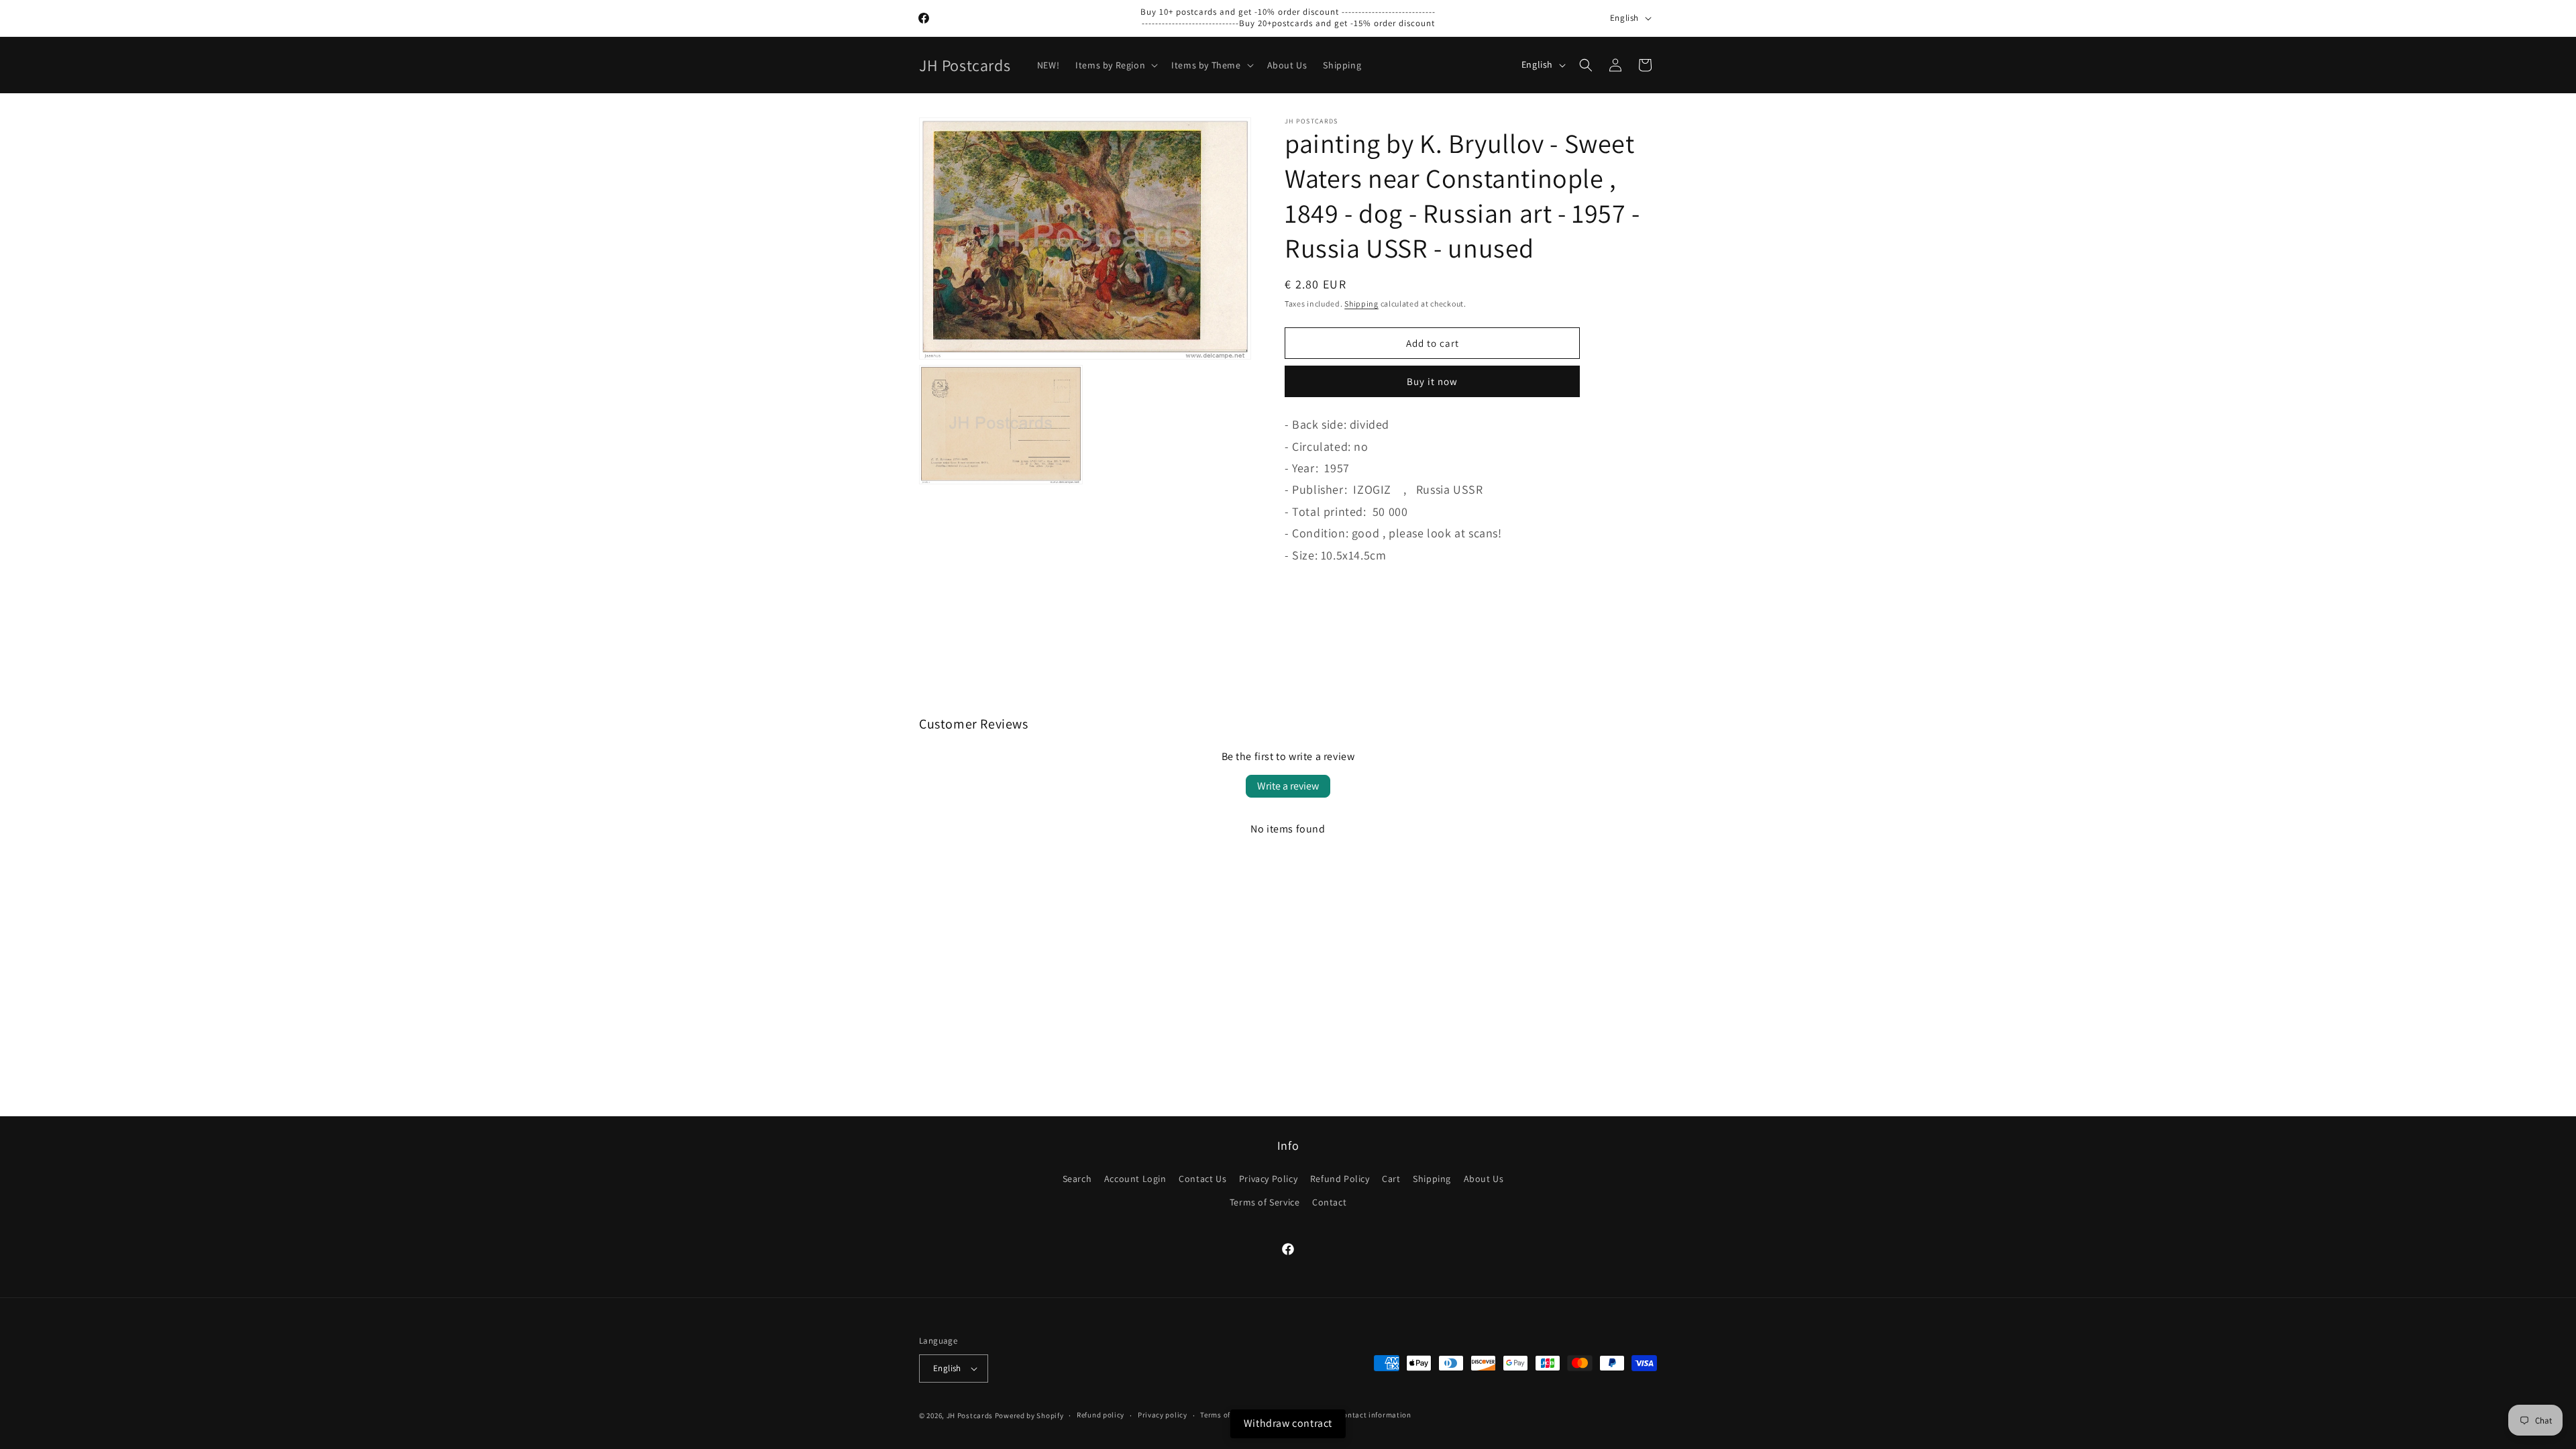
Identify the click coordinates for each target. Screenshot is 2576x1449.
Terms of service (1228, 1415)
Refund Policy (1340, 1179)
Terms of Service (1265, 1202)
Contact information (1375, 1415)
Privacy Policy (1268, 1179)
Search (1077, 1179)
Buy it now (1432, 381)
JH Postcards (970, 1415)
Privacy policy (1163, 1415)
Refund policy (1101, 1415)
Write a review (1288, 786)
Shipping (1361, 304)
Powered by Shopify (1029, 1415)
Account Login (1135, 1179)
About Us (1484, 1179)
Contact (1329, 1202)
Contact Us (1202, 1179)
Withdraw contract (1288, 1423)
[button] (1115, 65)
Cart (1391, 1179)
